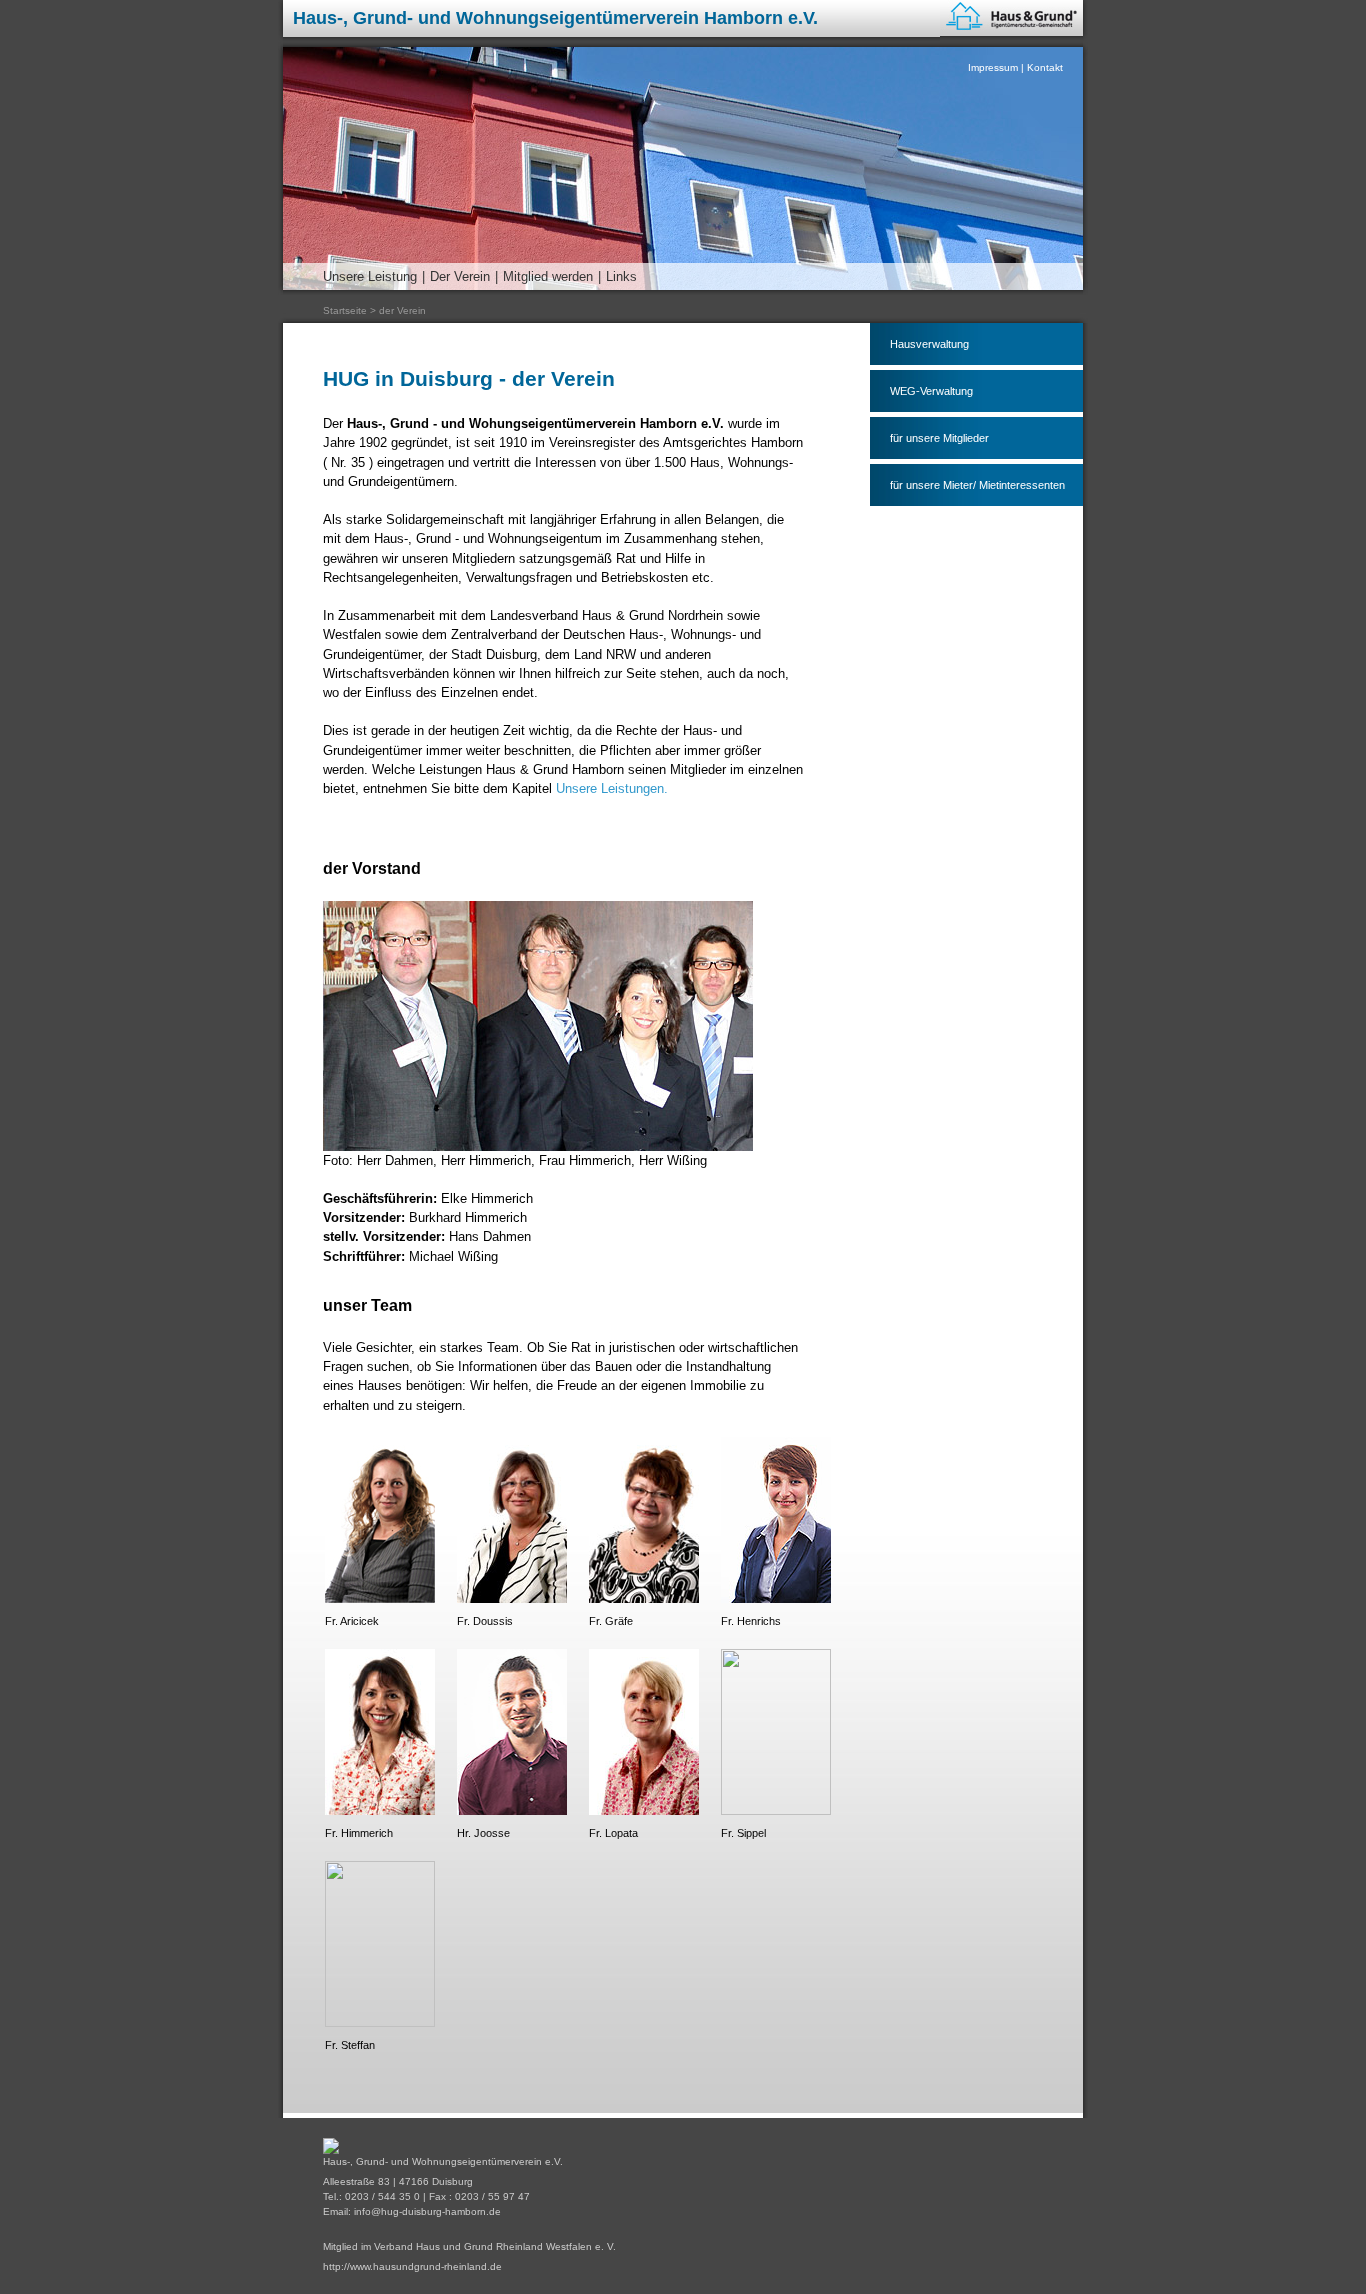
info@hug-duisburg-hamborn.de (427, 2211)
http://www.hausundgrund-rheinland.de (412, 2266)
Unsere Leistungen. (612, 788)
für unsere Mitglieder (939, 438)
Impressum (993, 67)
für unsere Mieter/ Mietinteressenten (977, 485)
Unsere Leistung (370, 276)
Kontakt (1045, 67)
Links (621, 276)
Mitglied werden (548, 276)
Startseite (345, 310)
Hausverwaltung (929, 344)
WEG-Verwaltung (931, 391)
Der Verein (460, 276)
